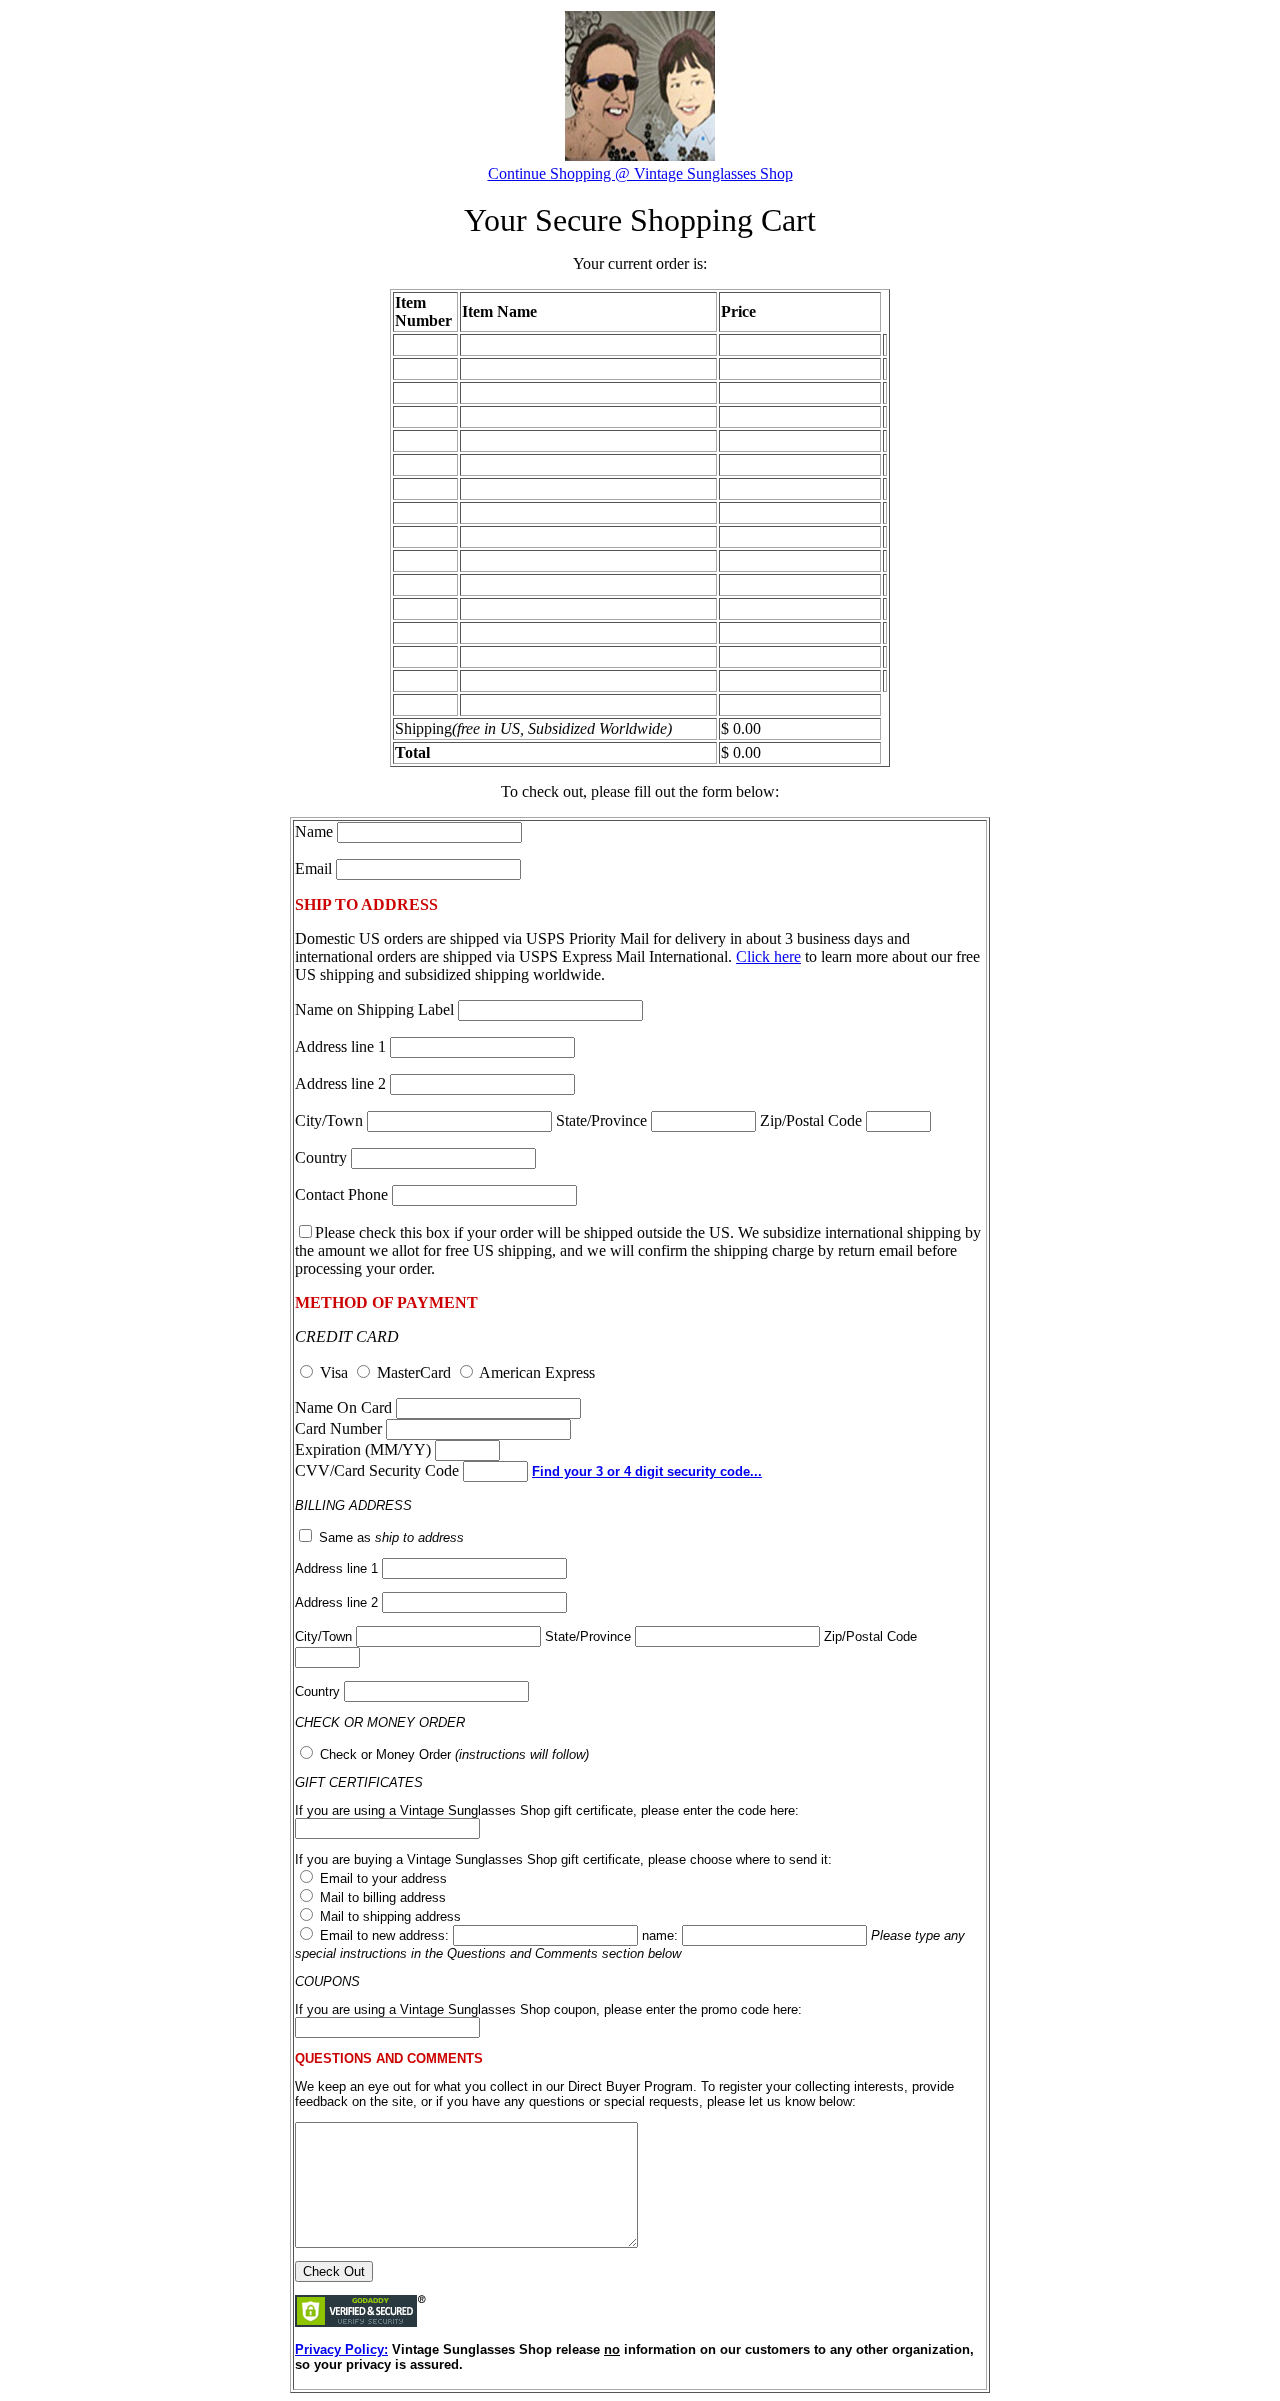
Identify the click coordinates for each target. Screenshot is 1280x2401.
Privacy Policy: (341, 2349)
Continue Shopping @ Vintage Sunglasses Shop (640, 173)
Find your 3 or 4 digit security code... (647, 1471)
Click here (768, 956)
